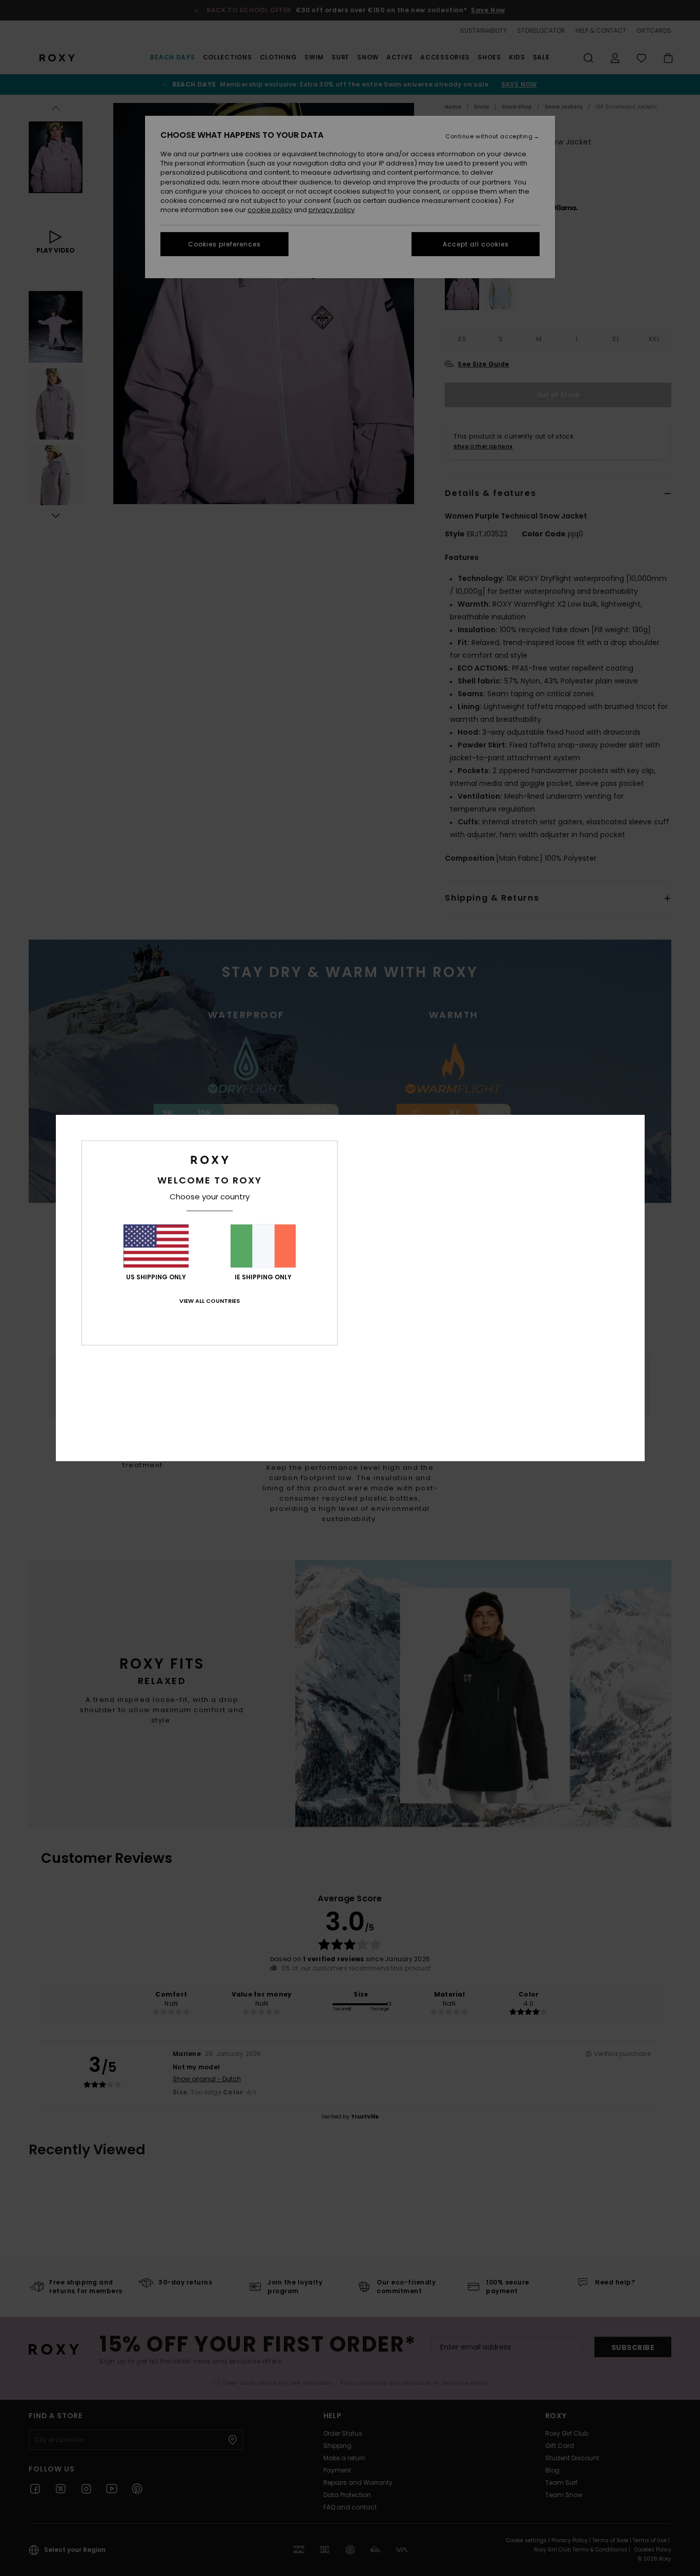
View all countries (210, 1301)
